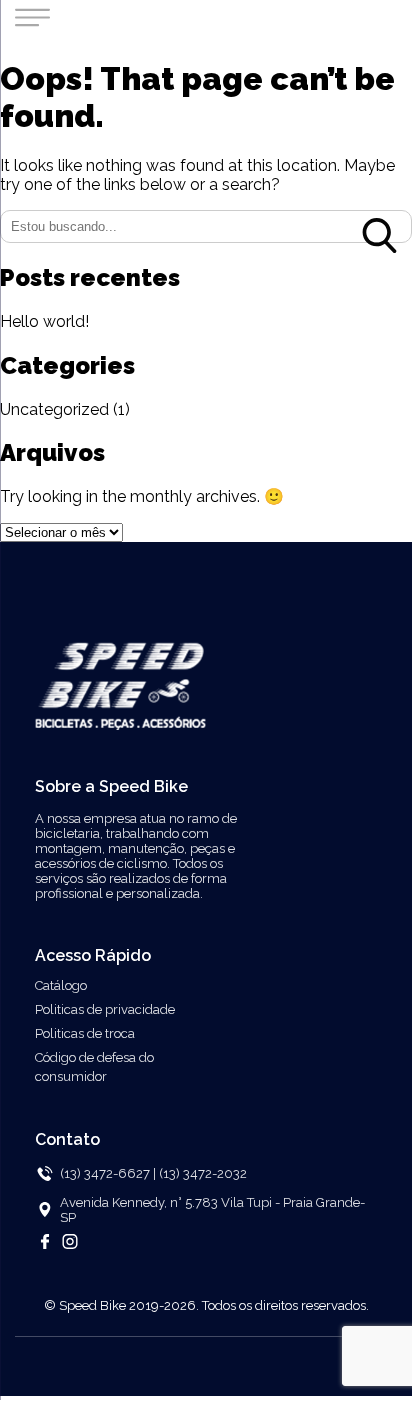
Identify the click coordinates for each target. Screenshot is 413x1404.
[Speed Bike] (120, 718)
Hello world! (44, 321)
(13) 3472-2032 (203, 1173)
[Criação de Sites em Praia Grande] (206, 1376)
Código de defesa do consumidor (94, 1067)
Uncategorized (54, 409)
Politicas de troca (85, 1033)
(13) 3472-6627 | (108, 1173)
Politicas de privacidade (105, 1009)
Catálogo (61, 985)
